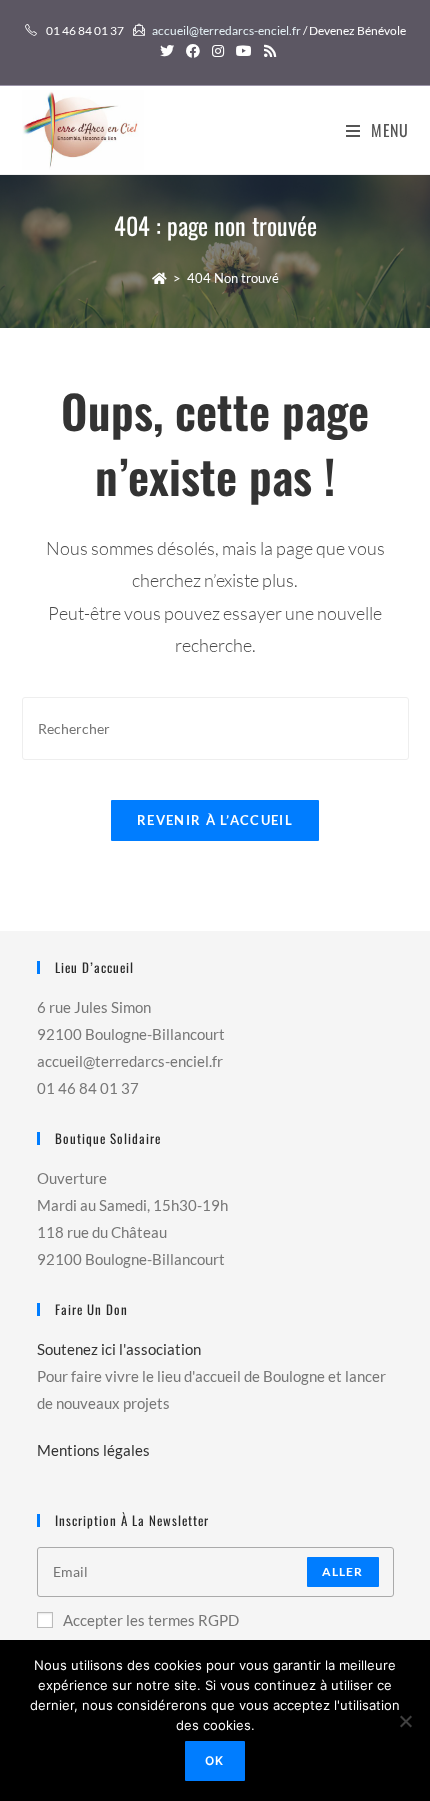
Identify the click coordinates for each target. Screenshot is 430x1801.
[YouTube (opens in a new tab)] (244, 51)
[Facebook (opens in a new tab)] (193, 51)
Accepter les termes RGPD (151, 1620)
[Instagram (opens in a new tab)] (218, 51)
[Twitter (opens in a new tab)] (167, 51)
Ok (214, 1760)
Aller (343, 1571)
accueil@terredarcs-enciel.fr (226, 30)
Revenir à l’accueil (215, 820)
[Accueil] (159, 278)
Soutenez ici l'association (119, 1349)
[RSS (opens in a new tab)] (267, 51)
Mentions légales (93, 1450)
